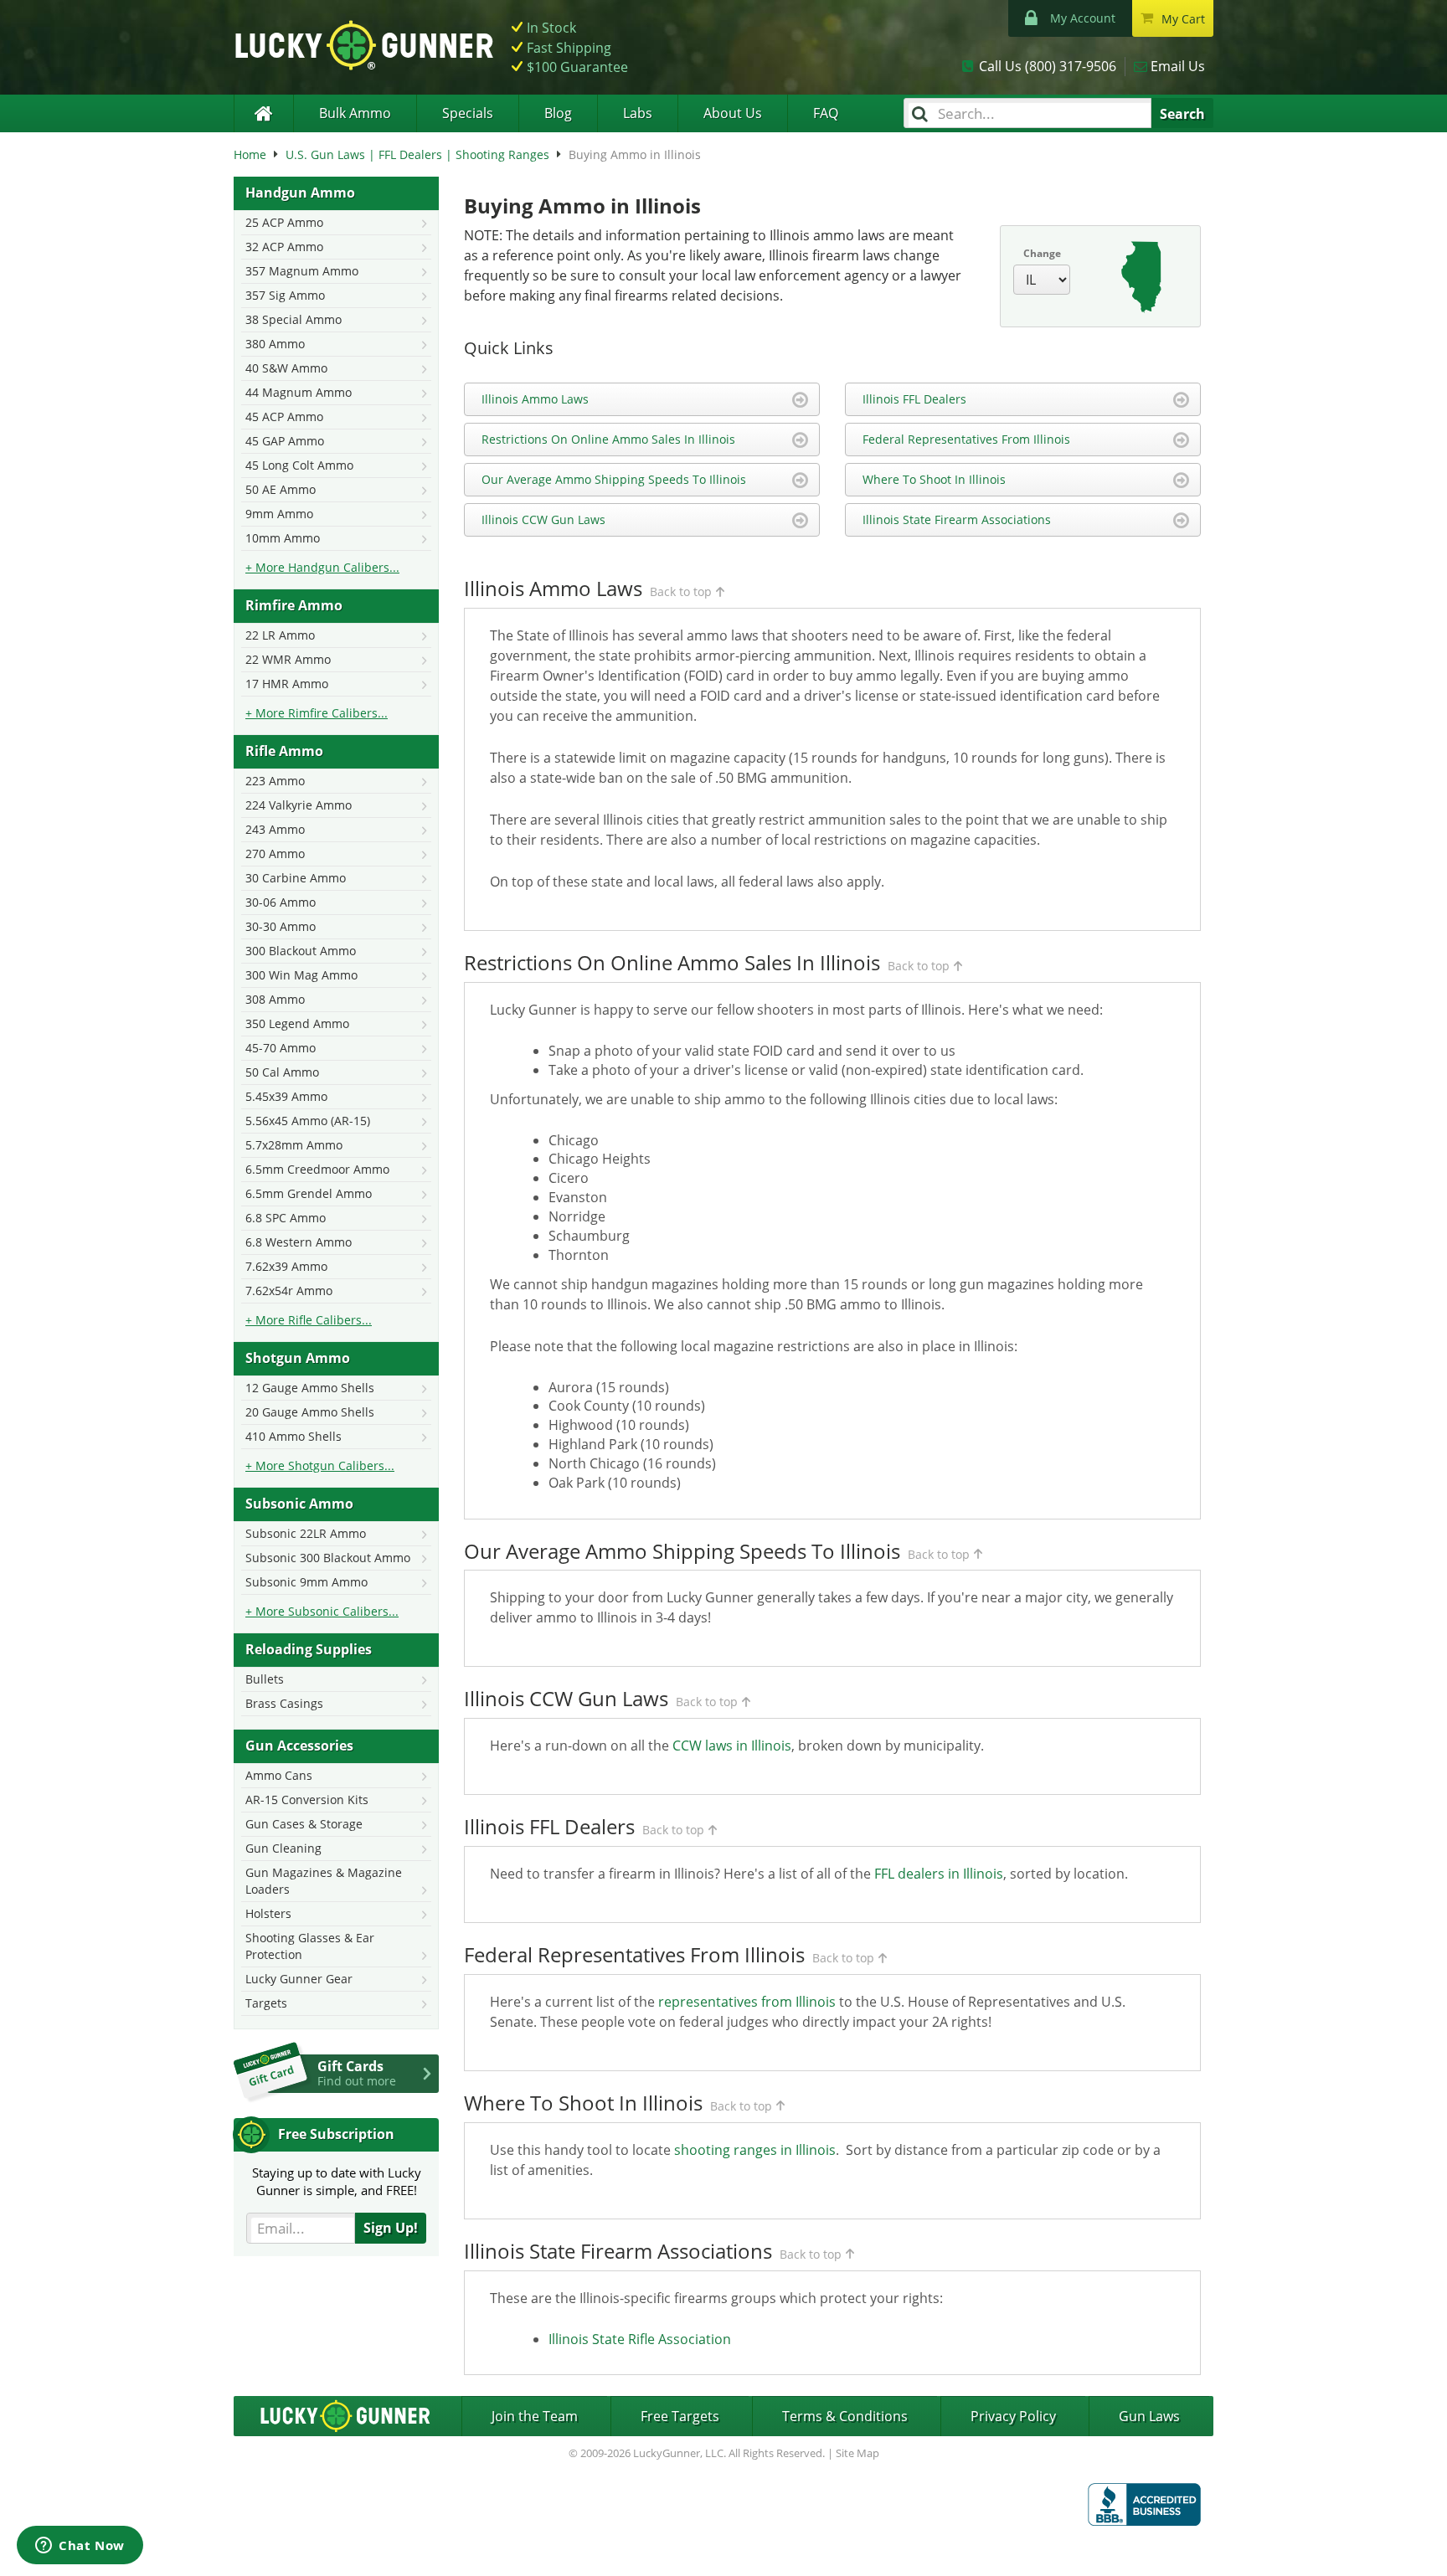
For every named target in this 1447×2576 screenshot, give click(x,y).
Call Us (1048, 66)
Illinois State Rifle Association (640, 2339)
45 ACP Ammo (284, 416)
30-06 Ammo (281, 902)
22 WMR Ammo (288, 659)
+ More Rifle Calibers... (309, 1320)
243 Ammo (275, 829)
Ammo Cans (279, 1775)
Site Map (857, 2453)
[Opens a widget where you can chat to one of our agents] (80, 2547)
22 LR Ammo (280, 635)
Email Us (1178, 66)
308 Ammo (275, 999)
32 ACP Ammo (284, 247)
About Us (733, 113)
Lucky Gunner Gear (299, 1979)
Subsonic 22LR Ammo (306, 1533)
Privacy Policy (1013, 2416)
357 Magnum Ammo (302, 271)
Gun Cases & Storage (304, 1824)
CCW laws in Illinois (732, 1746)
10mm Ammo (283, 538)
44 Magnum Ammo (299, 392)
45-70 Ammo (281, 1048)
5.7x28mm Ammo (294, 1145)
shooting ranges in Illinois (755, 2150)
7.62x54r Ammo (289, 1291)
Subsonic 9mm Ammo (306, 1582)
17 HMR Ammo (287, 684)
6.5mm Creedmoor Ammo (317, 1169)
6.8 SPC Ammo (286, 1218)
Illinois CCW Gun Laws (543, 519)
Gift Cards (357, 2073)
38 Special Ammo (294, 319)
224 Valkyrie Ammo (299, 805)
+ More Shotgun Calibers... (320, 1465)
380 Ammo (275, 344)
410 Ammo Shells (294, 1436)
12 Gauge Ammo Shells (310, 1388)
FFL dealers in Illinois (939, 1874)
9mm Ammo (279, 514)
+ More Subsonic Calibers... (322, 1611)
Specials (468, 113)
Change (1042, 253)
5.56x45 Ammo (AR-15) (308, 1121)
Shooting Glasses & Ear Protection (310, 1946)
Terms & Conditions (845, 2416)
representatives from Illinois (747, 2002)
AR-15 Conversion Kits (307, 1800)
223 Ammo (275, 781)
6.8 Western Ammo (299, 1242)
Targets (266, 2003)
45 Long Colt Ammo (299, 465)
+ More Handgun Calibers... (322, 567)
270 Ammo (275, 854)
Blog (558, 113)
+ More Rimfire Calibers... (317, 713)
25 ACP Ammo (284, 222)
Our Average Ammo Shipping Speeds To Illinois (614, 479)
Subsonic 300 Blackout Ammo (328, 1558)
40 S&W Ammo (286, 368)
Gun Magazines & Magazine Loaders (324, 1881)
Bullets (265, 1679)
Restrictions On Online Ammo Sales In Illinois (608, 439)
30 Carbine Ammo (296, 878)
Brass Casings (284, 1703)
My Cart (1183, 19)
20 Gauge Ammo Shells (310, 1412)
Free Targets (680, 2416)
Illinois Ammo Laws (535, 399)
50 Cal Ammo (282, 1072)
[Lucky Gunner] (263, 113)
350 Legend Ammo (297, 1023)
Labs (638, 113)
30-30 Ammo (281, 926)
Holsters (268, 1913)
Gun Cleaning (283, 1848)
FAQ (826, 113)
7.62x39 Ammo (286, 1266)
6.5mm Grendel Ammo (309, 1193)
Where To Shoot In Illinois (934, 479)
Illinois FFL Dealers (914, 399)
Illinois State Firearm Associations (957, 519)
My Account (1083, 18)
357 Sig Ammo (285, 295)
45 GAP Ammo (285, 441)
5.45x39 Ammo (286, 1096)
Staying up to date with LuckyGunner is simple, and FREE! (337, 2181)
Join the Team (535, 2416)
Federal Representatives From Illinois (966, 439)
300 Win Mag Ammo (301, 975)
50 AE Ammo (281, 489)
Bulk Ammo (355, 113)
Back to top (681, 591)
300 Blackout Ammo (301, 951)
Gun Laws (1149, 2416)
